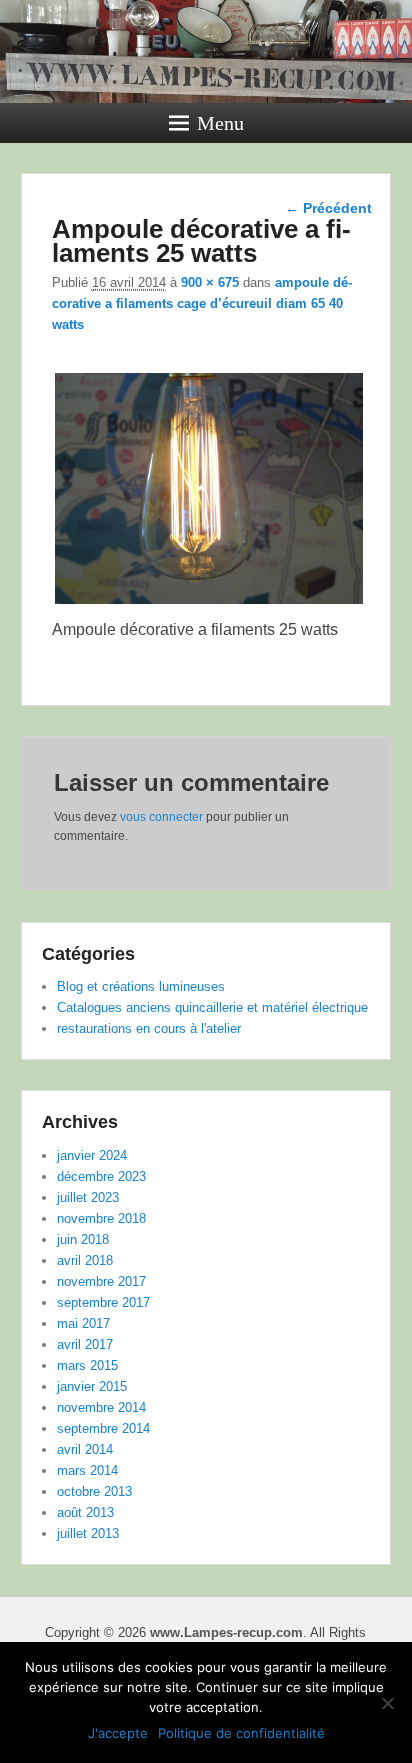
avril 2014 (85, 1449)
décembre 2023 (101, 1176)
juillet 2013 (88, 1533)
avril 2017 (85, 1344)
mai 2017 (83, 1323)
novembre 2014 (101, 1407)
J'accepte (118, 1733)
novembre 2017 (101, 1281)
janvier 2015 (92, 1386)
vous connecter (161, 817)
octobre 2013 (94, 1491)
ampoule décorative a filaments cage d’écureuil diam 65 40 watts (202, 303)
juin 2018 (83, 1239)
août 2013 (85, 1512)
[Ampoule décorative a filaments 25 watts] (209, 603)
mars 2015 (87, 1365)
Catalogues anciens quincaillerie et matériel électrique (212, 1007)
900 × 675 (210, 282)
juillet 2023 (88, 1197)
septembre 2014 (103, 1428)
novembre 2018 (101, 1218)
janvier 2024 (92, 1155)
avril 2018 (85, 1260)
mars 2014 (87, 1470)
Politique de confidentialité (241, 1733)
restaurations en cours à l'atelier (149, 1028)
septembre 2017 (103, 1302)
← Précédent (328, 208)
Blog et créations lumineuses (141, 986)
